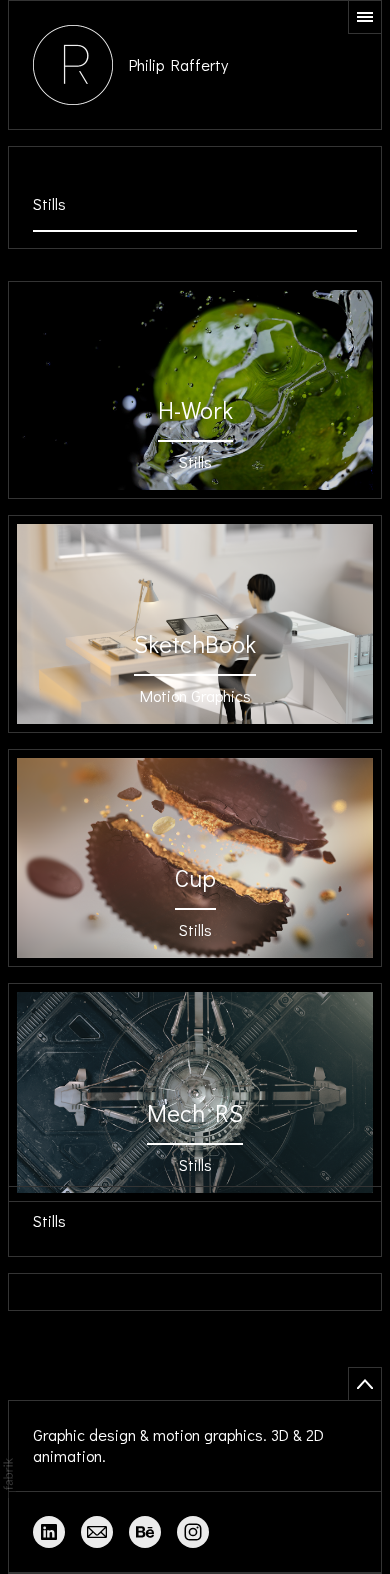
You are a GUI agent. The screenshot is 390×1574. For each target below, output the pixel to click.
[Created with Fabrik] (8, 1474)
